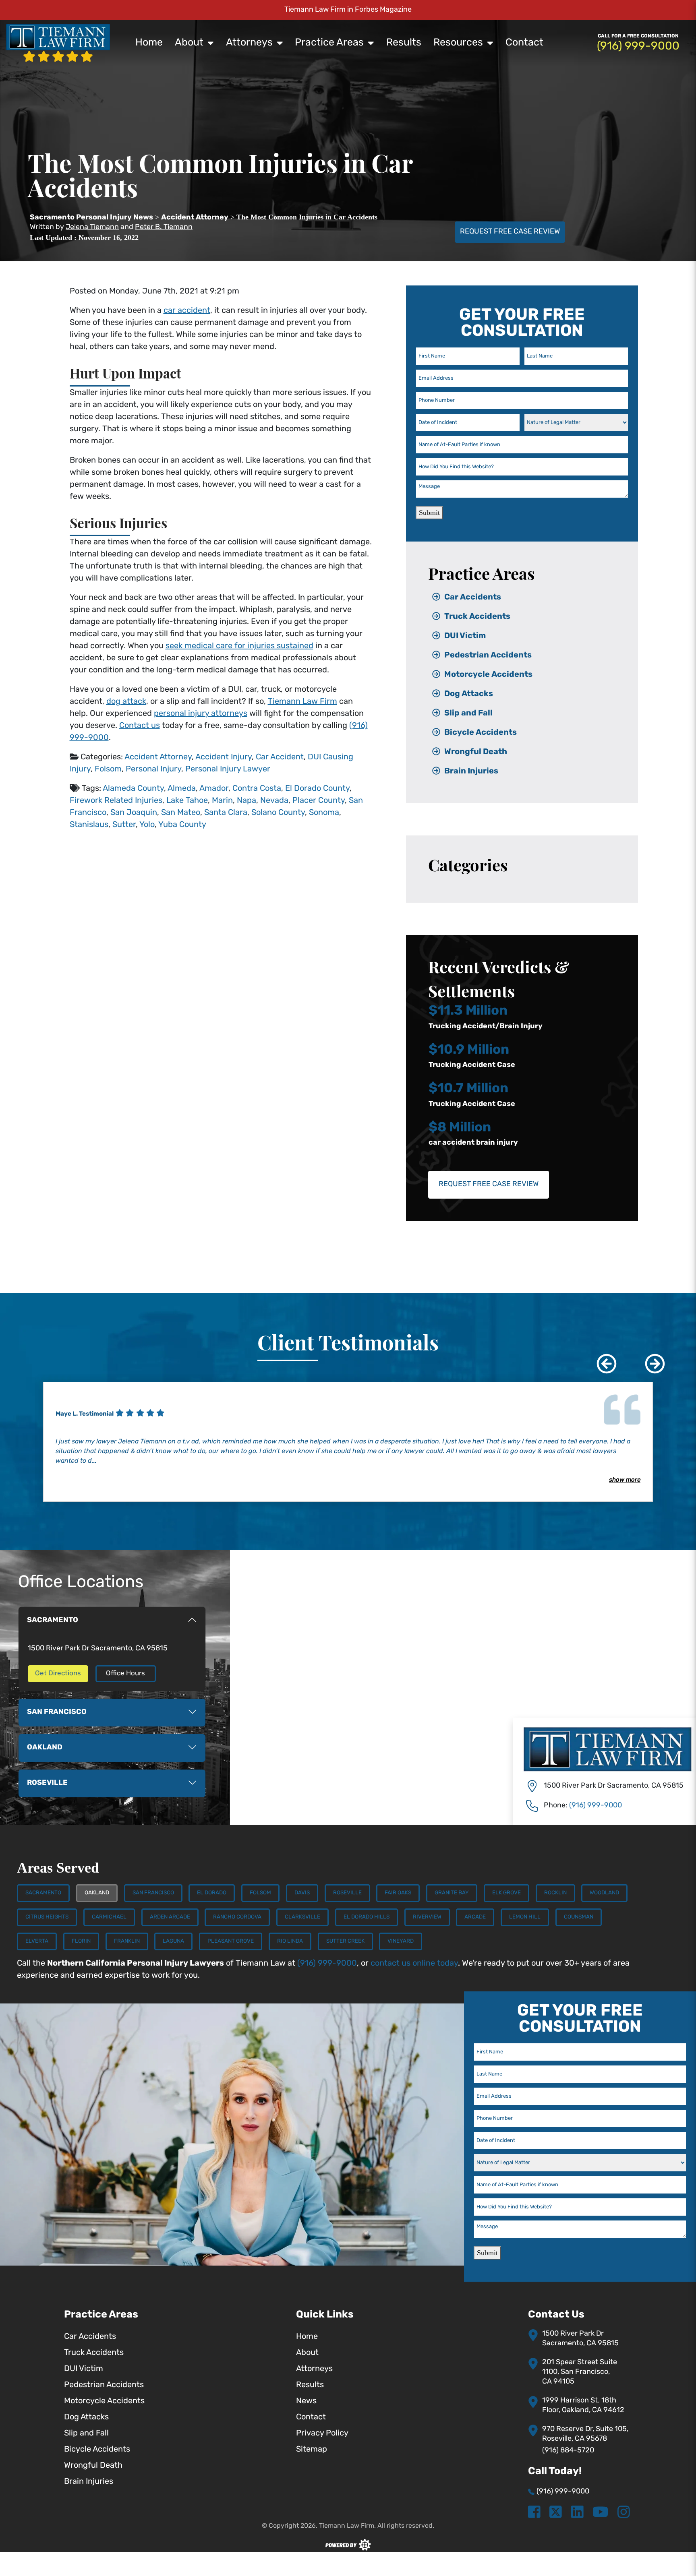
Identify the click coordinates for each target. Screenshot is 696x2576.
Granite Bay (452, 1893)
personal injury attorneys (201, 714)
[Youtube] (600, 2513)
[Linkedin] (577, 2513)
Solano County (278, 813)
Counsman (579, 1917)
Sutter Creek (345, 1941)
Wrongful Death (476, 752)
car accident (187, 311)
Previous (601, 1358)
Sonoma (324, 813)
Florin (81, 1941)
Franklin (127, 1941)
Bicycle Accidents (481, 733)
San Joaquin (134, 813)
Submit (429, 513)
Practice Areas (329, 43)
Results (404, 43)
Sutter (124, 825)
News (306, 2401)
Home (149, 43)
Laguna (173, 1941)
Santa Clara (226, 813)
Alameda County (133, 789)
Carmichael (109, 1917)
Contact (524, 43)
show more (625, 1480)
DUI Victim (465, 636)
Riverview (427, 1917)
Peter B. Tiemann (164, 227)
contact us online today (414, 1964)
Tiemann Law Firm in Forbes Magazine (348, 10)
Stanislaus (89, 825)
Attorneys (249, 43)
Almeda (182, 789)
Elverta (37, 1941)
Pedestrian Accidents (488, 655)
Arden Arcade (170, 1917)
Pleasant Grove (231, 1941)
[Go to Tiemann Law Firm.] (91, 218)
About (189, 43)
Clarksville (302, 1917)
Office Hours (125, 1674)
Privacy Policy (322, 2433)
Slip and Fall (468, 713)
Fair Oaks (398, 1893)
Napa (246, 801)
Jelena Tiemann (92, 227)
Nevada (274, 801)
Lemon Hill (525, 1917)
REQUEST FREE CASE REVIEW (510, 232)
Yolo (147, 825)
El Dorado (212, 1893)
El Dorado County (317, 789)
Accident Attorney (158, 757)
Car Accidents (473, 597)
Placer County (319, 801)
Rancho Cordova (237, 1917)
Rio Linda (290, 1941)
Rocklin (555, 1893)
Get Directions (58, 1674)
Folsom (108, 769)
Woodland (604, 1893)
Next (649, 1358)
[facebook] (534, 2513)
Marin (222, 801)
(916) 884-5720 (568, 2451)
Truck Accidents (477, 617)
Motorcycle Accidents (488, 675)
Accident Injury (224, 757)
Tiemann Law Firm (302, 702)
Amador (214, 789)
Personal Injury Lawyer (228, 769)
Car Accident (280, 757)
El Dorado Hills (367, 1917)
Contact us (140, 726)
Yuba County (182, 825)
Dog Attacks (469, 694)
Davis (302, 1893)
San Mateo (181, 813)
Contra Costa (257, 789)
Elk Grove (506, 1893)
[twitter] (556, 2513)
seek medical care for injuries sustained (239, 646)
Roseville (347, 1893)
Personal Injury (153, 769)
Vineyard (401, 1941)
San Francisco (153, 1893)
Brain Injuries (471, 771)
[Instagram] (624, 2513)
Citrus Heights (47, 1917)
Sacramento (43, 1893)
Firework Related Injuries (116, 801)
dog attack (126, 702)
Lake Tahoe (187, 801)
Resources (458, 43)
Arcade (475, 1917)
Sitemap (312, 2450)
